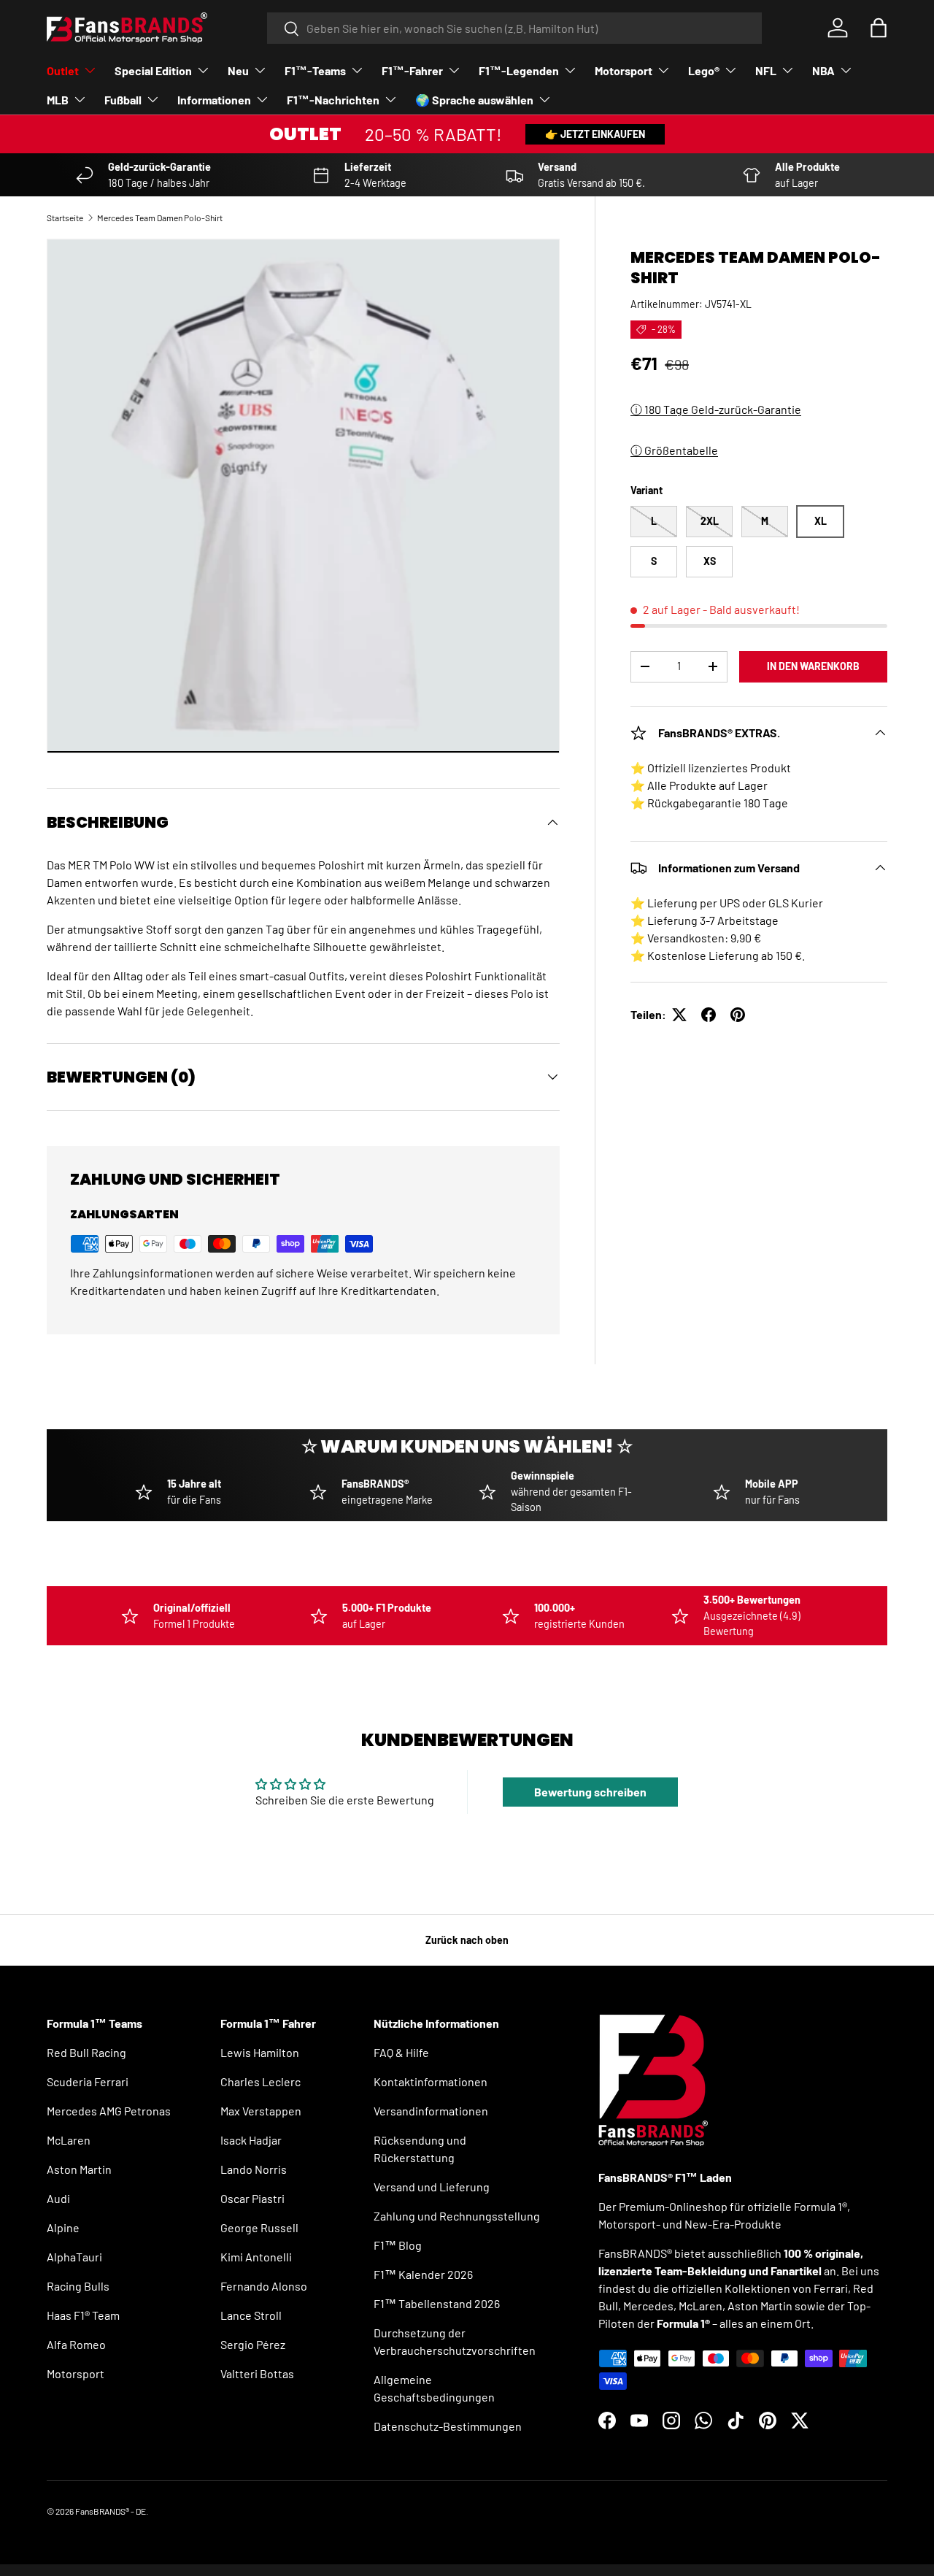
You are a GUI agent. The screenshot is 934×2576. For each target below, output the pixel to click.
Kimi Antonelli (256, 2257)
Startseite (65, 218)
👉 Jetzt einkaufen (595, 134)
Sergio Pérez (253, 2344)
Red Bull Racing (86, 2052)
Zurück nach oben (467, 1940)
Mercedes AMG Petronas (109, 2111)
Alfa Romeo (76, 2344)
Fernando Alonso (264, 2286)
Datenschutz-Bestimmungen (448, 2426)
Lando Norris (254, 2169)
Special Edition (153, 70)
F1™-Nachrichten (333, 100)
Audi (58, 2198)
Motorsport (624, 70)
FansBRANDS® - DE (111, 2511)
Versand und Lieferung (432, 2187)
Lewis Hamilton (260, 2052)
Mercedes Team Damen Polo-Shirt (160, 218)
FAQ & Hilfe (401, 2052)
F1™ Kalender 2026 (423, 2274)
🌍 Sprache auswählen (474, 100)
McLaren (69, 2140)
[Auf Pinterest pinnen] (738, 1015)
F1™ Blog (398, 2245)
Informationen (214, 100)
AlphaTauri (74, 2257)
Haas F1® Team (83, 2315)
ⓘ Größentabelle (674, 450)
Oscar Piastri (252, 2198)
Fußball (123, 100)
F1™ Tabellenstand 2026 (437, 2303)
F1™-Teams (315, 70)
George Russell (259, 2227)
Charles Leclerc (260, 2081)
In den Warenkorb (813, 666)
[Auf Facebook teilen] (709, 1015)
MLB (58, 100)
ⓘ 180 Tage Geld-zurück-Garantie (716, 409)
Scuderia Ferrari (88, 2081)
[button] (879, 28)
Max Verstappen (261, 2111)
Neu (238, 70)
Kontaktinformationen (431, 2081)
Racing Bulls (78, 2286)
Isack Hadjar (251, 2140)
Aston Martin (79, 2169)
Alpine (63, 2227)
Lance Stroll (251, 2315)
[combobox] (515, 28)
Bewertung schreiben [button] (590, 1792)
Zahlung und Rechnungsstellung (457, 2216)
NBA (823, 70)
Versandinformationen (431, 2111)
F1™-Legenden (519, 70)
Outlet (63, 70)
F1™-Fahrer (412, 70)
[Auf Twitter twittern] (679, 1015)
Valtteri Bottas (257, 2373)
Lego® (704, 70)
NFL (766, 70)
